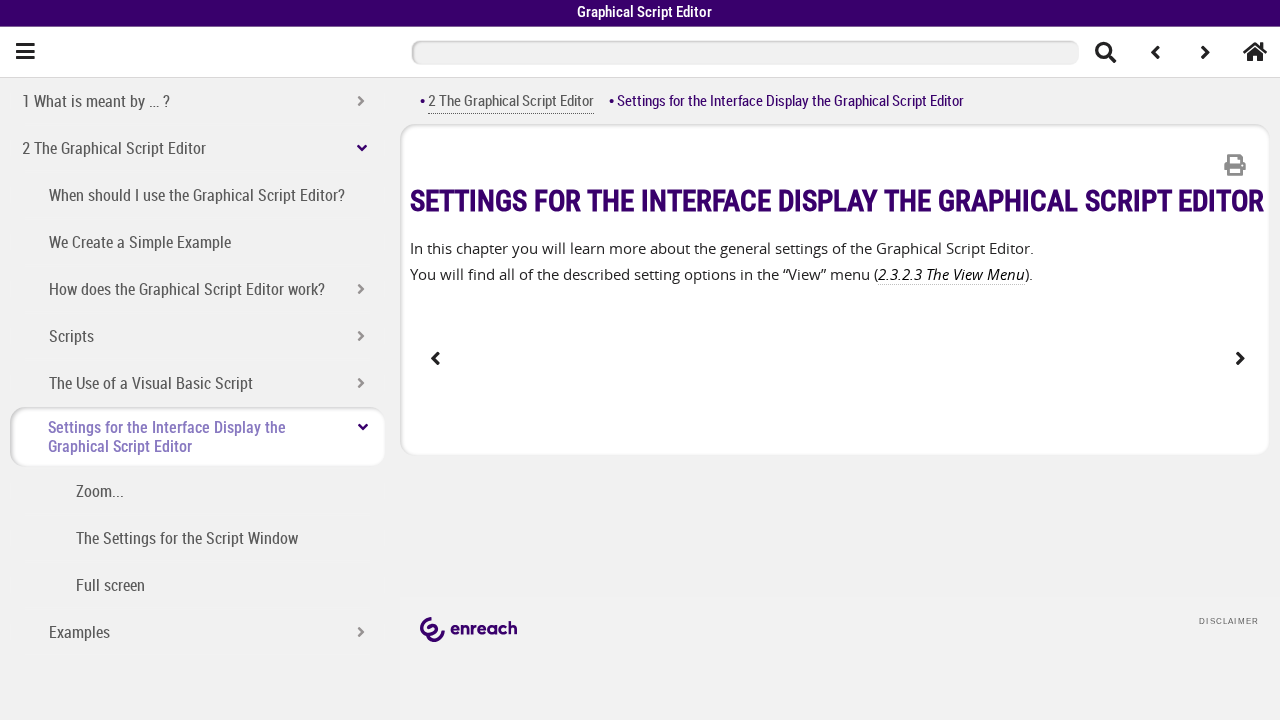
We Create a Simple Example (140, 242)
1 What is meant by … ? (96, 101)
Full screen (110, 585)
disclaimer (1229, 621)
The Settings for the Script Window (187, 538)
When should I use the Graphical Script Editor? (197, 195)
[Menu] (25, 52)
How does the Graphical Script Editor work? (187, 289)
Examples (79, 632)
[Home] (1255, 52)
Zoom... (100, 491)
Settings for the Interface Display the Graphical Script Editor (167, 437)
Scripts (71, 336)
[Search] (1105, 52)
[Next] (1205, 52)
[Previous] (1155, 52)
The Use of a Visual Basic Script (151, 383)
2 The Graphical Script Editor (114, 148)
